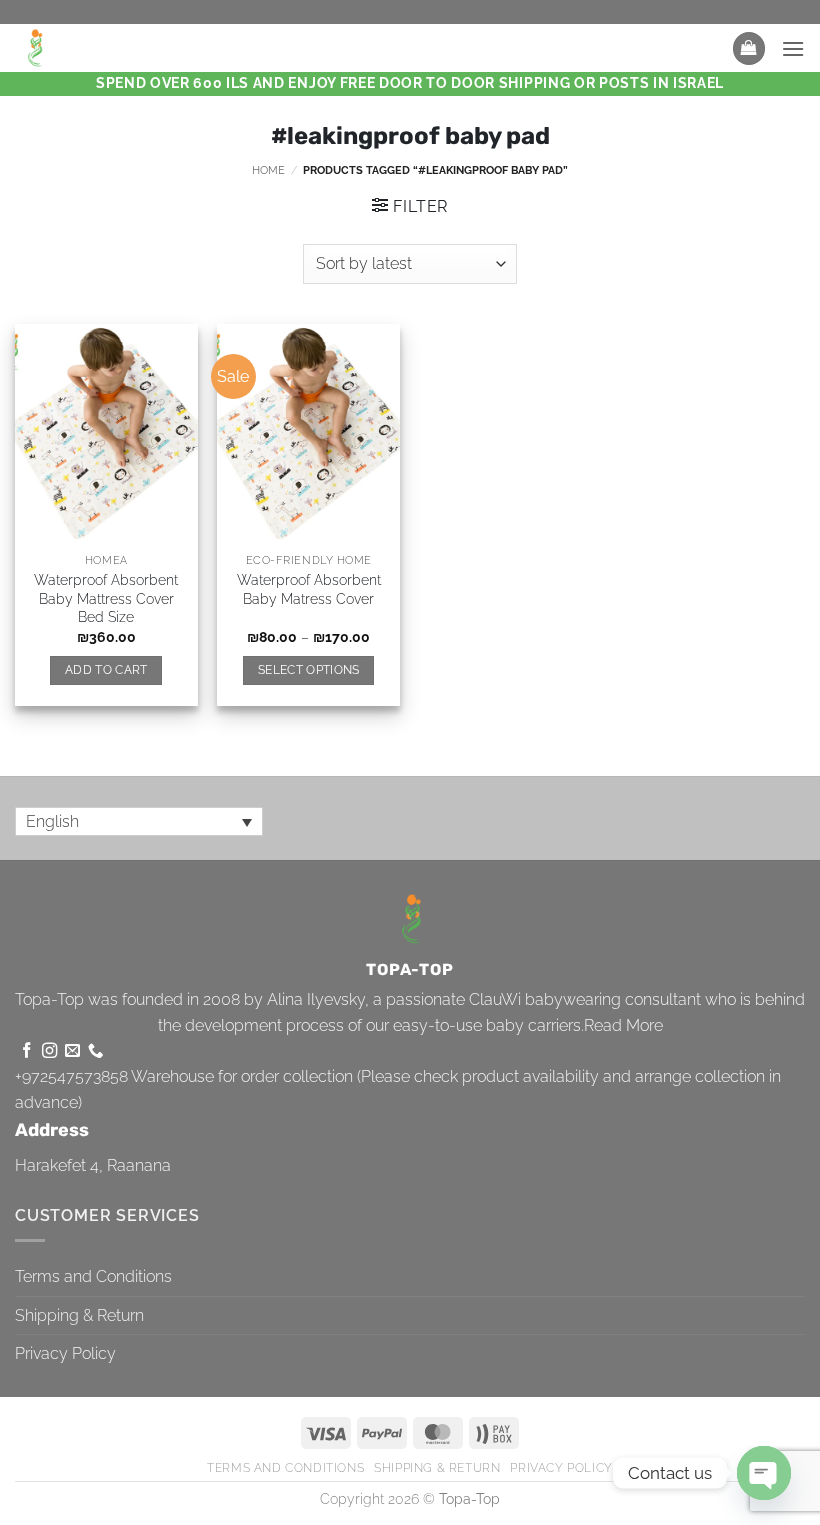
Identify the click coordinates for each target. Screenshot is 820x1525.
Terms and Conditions (93, 1276)
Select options (309, 670)
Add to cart (106, 670)
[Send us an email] (72, 1051)
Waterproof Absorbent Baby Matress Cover (309, 589)
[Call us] (95, 1051)
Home (268, 170)
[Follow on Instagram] (49, 1051)
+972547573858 (71, 1076)
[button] (749, 48)
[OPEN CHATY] (764, 1473)
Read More (623, 1025)
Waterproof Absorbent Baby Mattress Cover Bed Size (106, 598)
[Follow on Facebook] (26, 1051)
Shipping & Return (79, 1315)
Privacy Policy (65, 1353)
